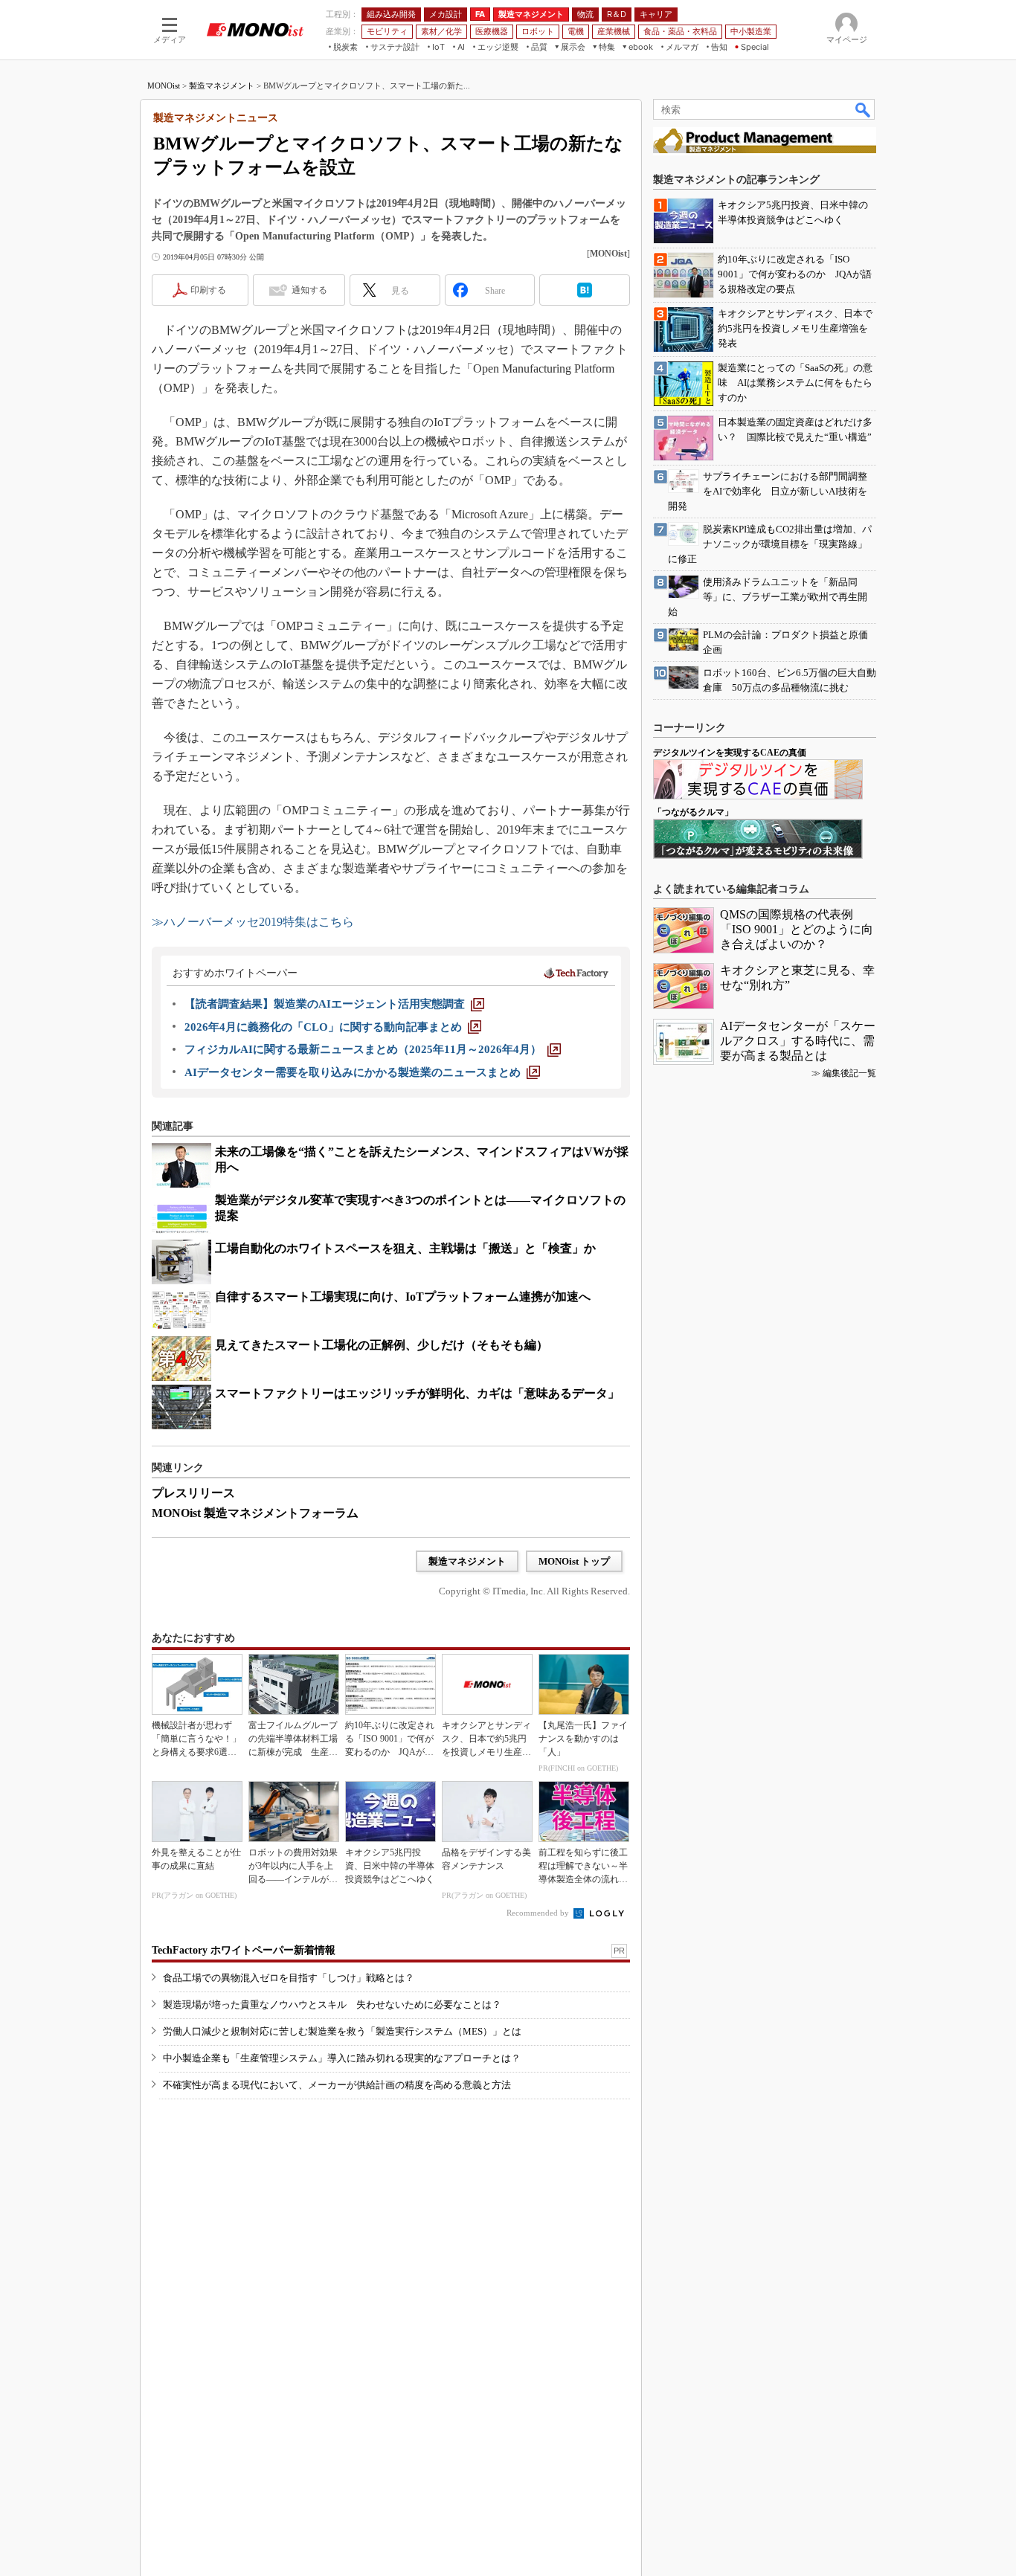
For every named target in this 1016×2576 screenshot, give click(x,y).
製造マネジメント (222, 86)
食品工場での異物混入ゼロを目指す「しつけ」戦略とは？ (289, 1978)
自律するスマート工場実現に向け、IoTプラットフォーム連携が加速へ (403, 1297)
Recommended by (539, 1913)
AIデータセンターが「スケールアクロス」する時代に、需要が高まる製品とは (798, 1041)
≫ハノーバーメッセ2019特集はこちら (253, 922)
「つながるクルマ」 (693, 812)
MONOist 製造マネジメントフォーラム (255, 1513)
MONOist (164, 86)
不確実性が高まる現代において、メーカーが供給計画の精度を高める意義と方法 (337, 2085)
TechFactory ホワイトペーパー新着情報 (244, 1950)
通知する (309, 290)
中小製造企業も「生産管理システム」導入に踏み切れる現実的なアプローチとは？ (342, 2058)
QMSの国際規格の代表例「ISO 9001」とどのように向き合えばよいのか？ (797, 929)
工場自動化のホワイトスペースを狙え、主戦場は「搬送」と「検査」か (405, 1248)
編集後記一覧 (849, 1073)
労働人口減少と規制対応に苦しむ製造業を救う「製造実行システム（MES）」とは (342, 2031)
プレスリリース (193, 1493)
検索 (864, 109)
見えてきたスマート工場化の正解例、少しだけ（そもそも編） (382, 1345)
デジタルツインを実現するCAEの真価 (730, 753)
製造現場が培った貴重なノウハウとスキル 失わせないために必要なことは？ (332, 2005)
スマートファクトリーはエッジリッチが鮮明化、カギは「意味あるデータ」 (417, 1393)
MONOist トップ (574, 1561)
